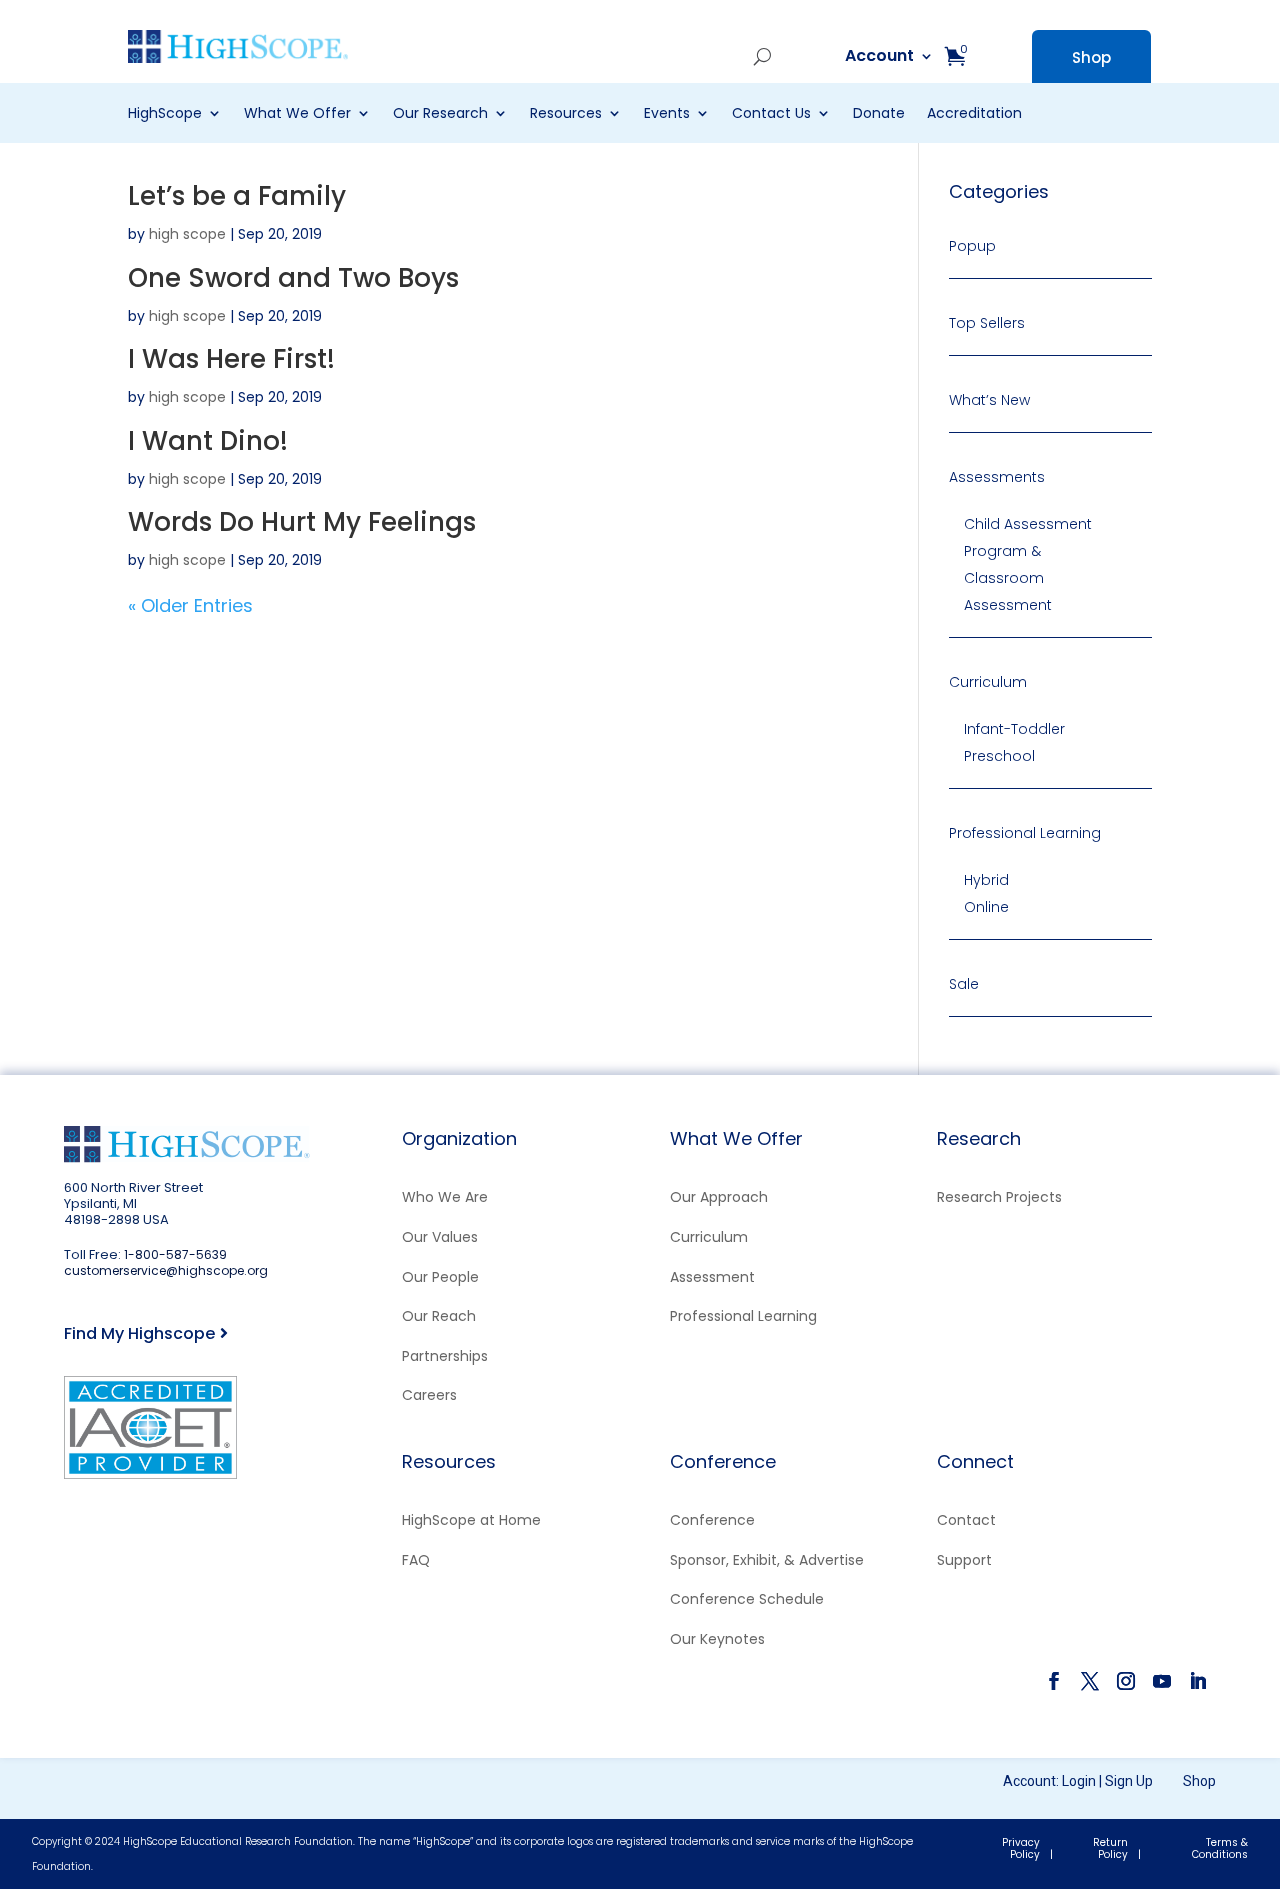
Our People (440, 1277)
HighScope (165, 114)
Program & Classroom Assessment (1008, 578)
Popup (972, 246)
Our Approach (719, 1197)
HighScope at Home (471, 1520)
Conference (712, 1520)
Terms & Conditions (1220, 1848)
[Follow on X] (1090, 1681)
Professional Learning (1025, 833)
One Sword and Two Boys (293, 278)
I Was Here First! (231, 359)
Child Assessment (1028, 524)
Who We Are (445, 1197)
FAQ (416, 1560)
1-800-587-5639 (175, 1254)
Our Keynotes (717, 1639)
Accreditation (974, 114)
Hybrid (986, 880)
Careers (429, 1395)
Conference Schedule (747, 1599)
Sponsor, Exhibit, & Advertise (767, 1560)
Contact (966, 1520)
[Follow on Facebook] (1054, 1681)
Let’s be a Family (237, 196)
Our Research (440, 114)
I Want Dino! (208, 441)
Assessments (997, 477)
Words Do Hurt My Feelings (302, 522)
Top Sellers (987, 323)
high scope (187, 234)
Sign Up (1129, 1781)
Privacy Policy (1021, 1848)
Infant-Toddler (1014, 729)
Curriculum (988, 682)
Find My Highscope (139, 1333)
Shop (1091, 57)
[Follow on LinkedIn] (1198, 1681)
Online (986, 907)
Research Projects (999, 1197)
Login (1079, 1781)
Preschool (999, 756)
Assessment (712, 1277)
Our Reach (439, 1316)
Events (667, 114)
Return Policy (1110, 1848)
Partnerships (445, 1356)
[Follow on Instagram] (1126, 1681)
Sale (964, 984)
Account (693, 57)
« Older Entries (190, 605)
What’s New (989, 400)
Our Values (440, 1237)
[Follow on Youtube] (1162, 1681)
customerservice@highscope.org (166, 1270)
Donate (879, 114)
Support (964, 1560)
